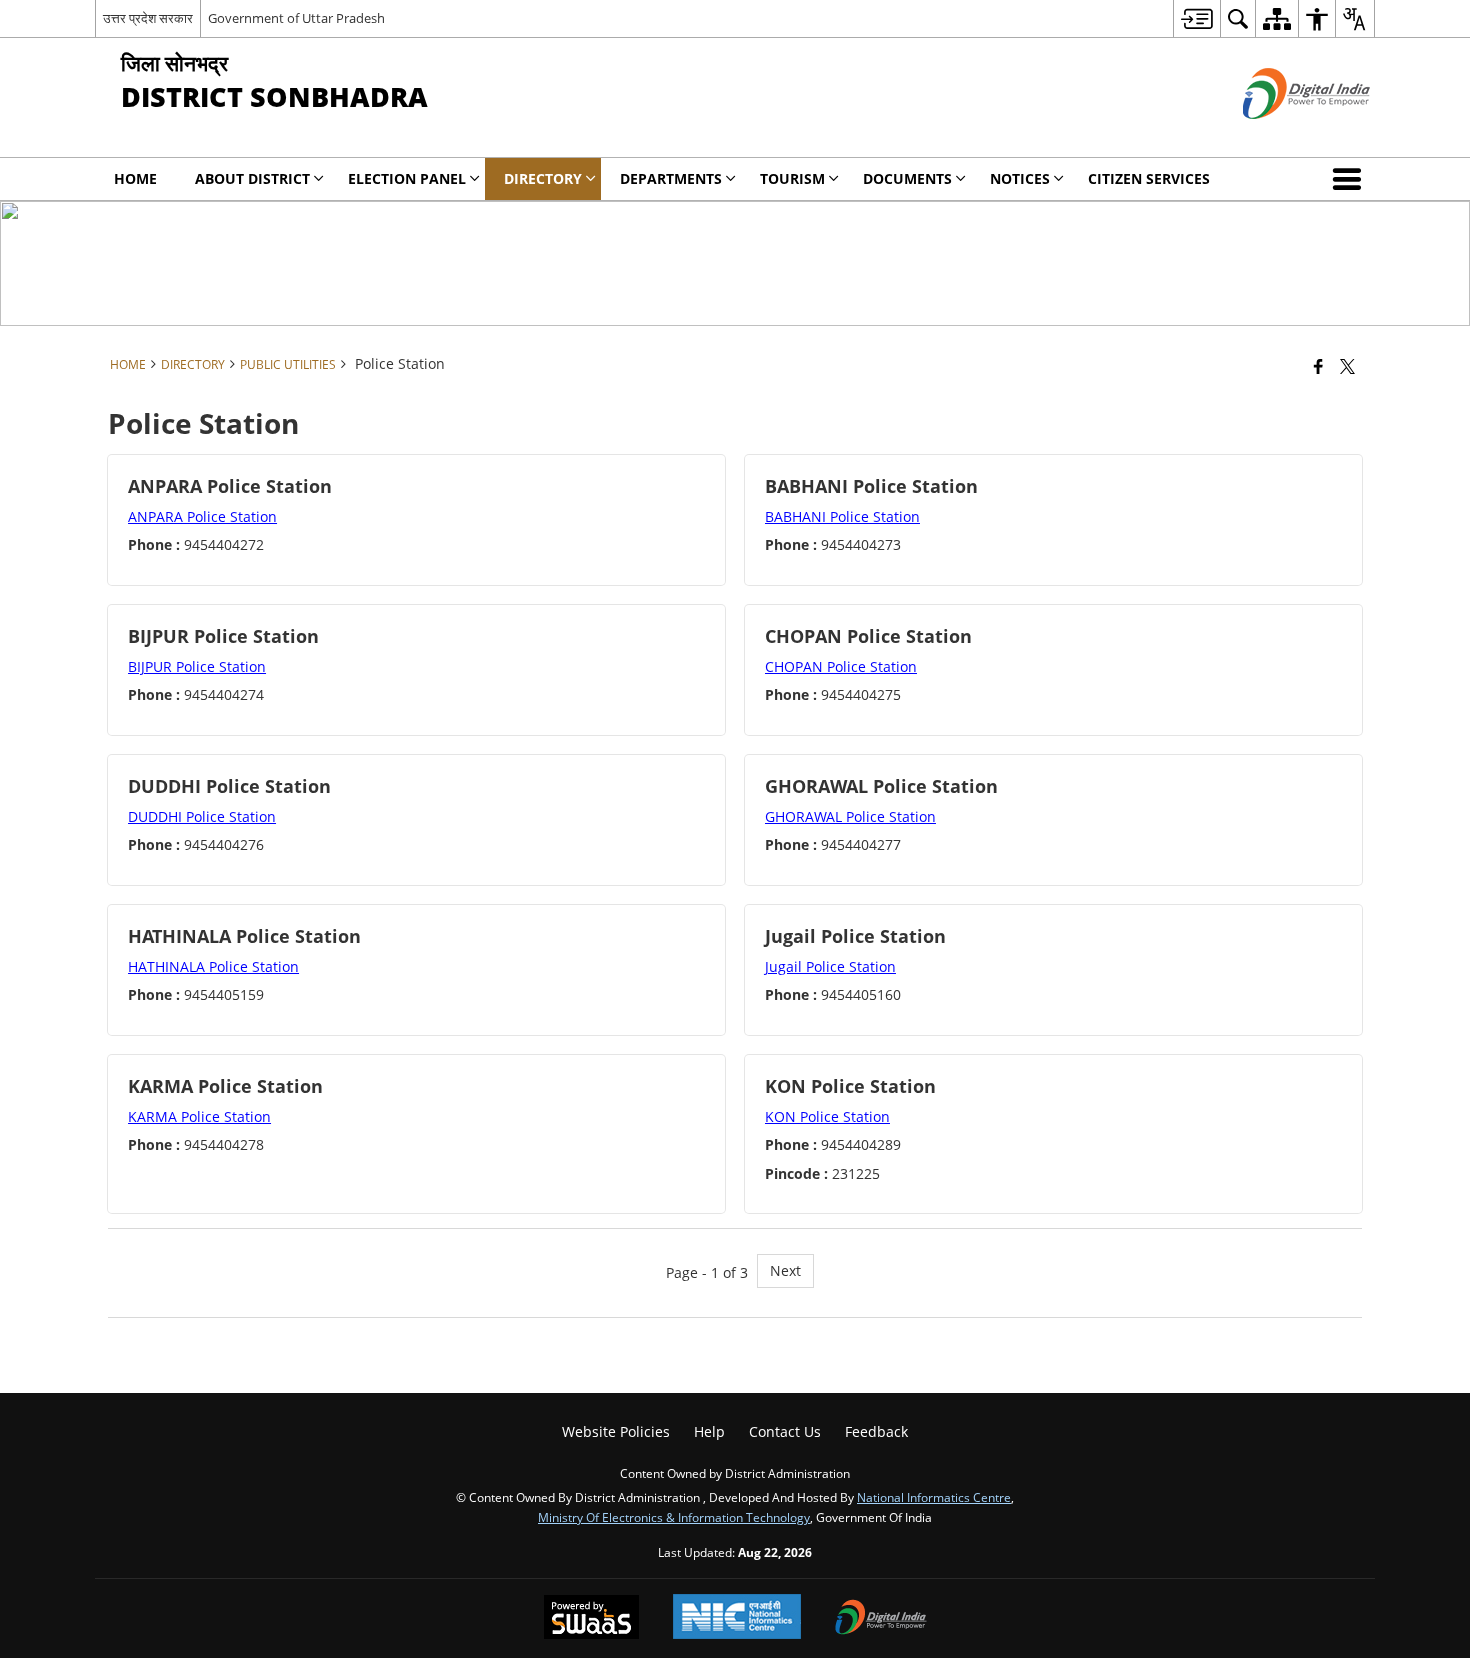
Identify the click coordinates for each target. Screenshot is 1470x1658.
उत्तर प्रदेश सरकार (148, 18)
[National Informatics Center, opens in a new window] (737, 1618)
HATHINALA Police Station (213, 966)
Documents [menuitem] (907, 178)
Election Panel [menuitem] (407, 178)
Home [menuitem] (135, 178)
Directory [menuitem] (543, 178)
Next (785, 1270)
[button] (1351, 179)
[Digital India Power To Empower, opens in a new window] (881, 1619)
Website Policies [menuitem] (616, 1431)
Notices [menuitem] (1020, 178)
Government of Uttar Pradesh (296, 18)
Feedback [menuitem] (876, 1431)
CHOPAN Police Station (841, 666)
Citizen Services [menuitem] (1149, 178)
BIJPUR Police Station (197, 666)
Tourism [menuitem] (792, 178)
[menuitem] (1196, 18)
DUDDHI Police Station (202, 816)
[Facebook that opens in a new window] (1318, 366)
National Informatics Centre (934, 1497)
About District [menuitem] (252, 178)
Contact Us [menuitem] (785, 1431)
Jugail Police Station (830, 966)
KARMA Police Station (199, 1116)
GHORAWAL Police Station (850, 816)
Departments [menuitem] (671, 178)
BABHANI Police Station (842, 516)
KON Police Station (827, 1116)
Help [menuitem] (709, 1431)
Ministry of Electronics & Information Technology (674, 1517)
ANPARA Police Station (202, 516)
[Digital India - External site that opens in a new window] (1281, 135)
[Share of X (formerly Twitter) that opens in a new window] (1347, 366)
